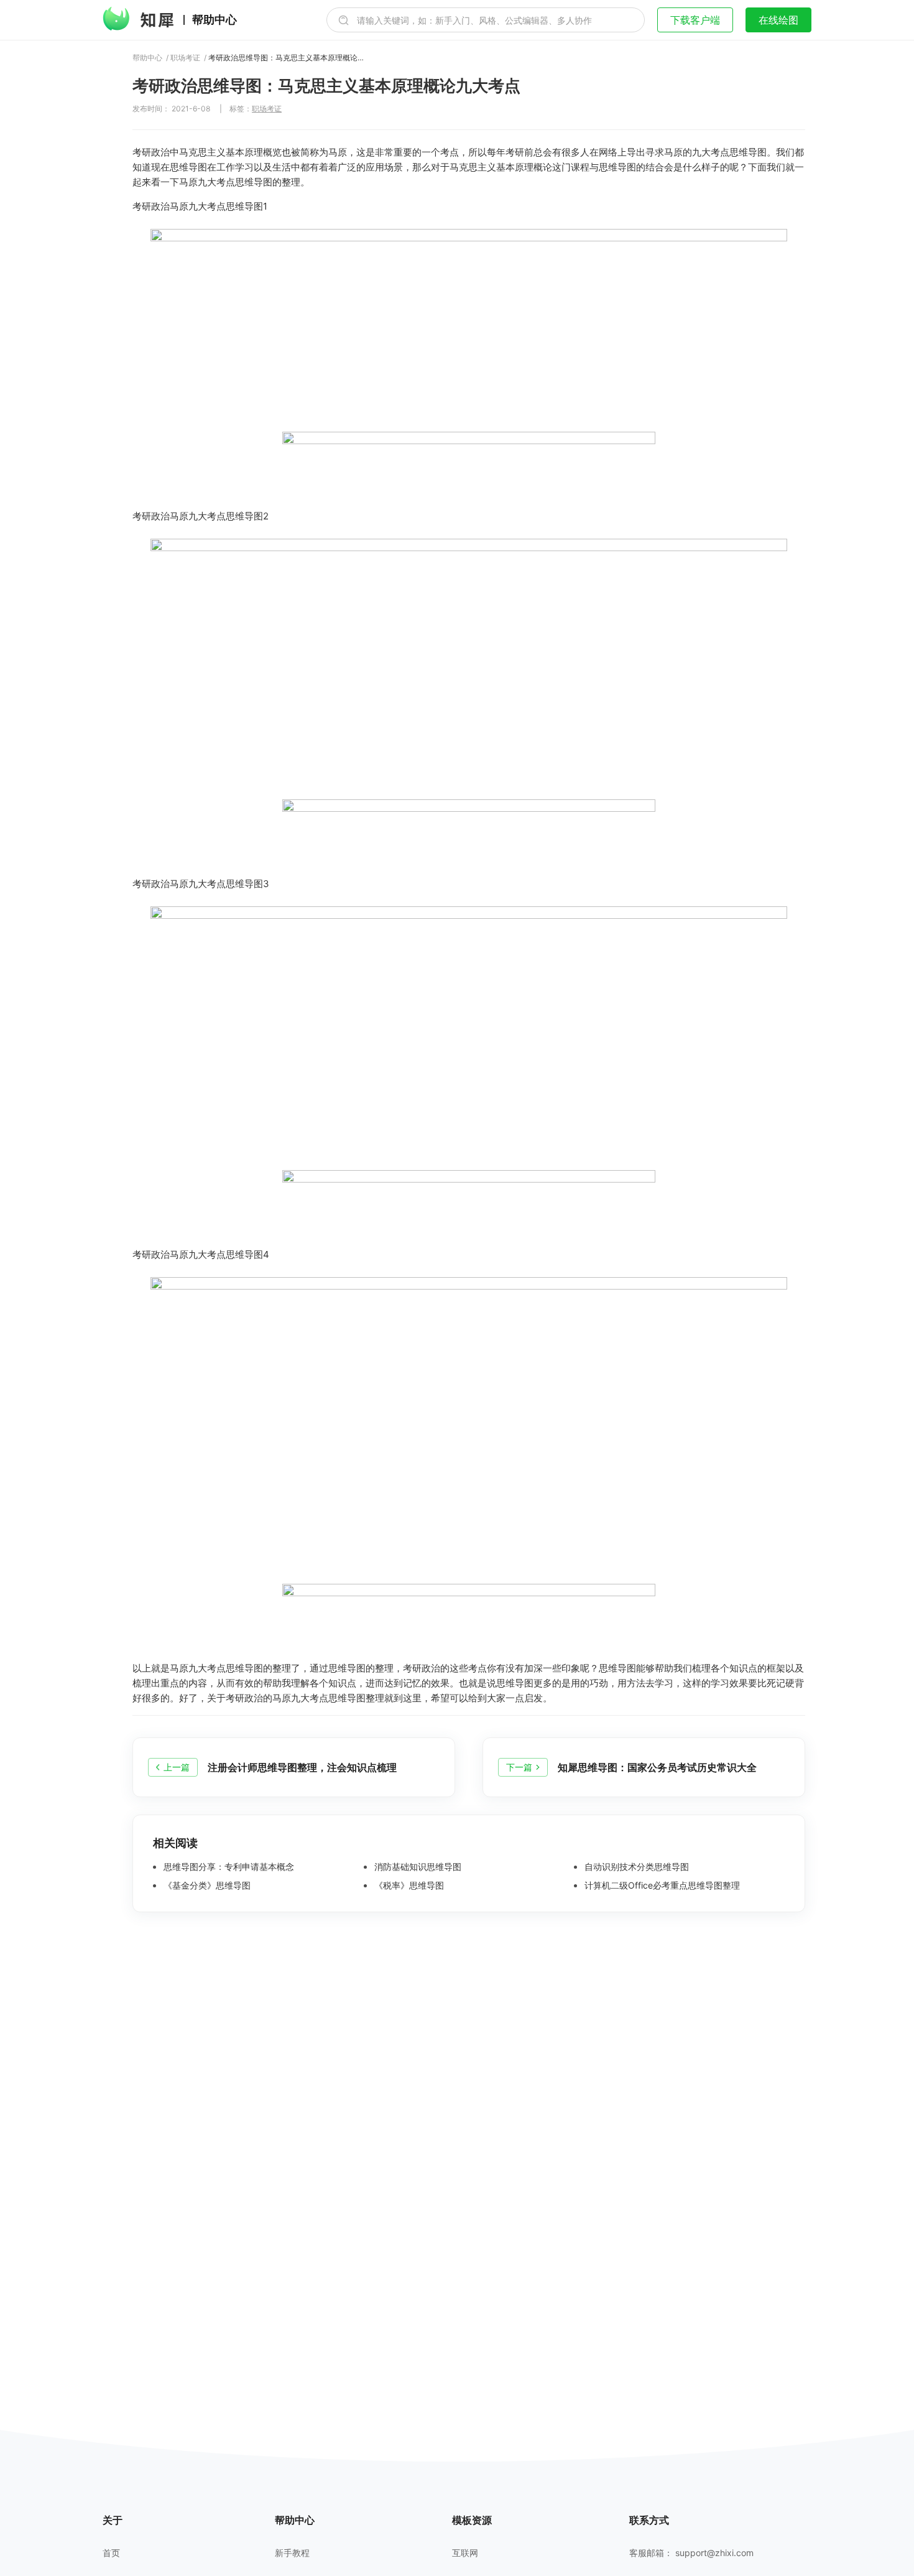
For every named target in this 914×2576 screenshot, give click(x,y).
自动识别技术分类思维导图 (635, 1867)
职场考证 (185, 58)
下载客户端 (695, 20)
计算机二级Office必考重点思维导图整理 (661, 1886)
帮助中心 (215, 20)
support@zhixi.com (714, 2553)
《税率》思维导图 (408, 1886)
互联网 (465, 2553)
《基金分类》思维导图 (206, 1886)
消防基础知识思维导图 (417, 1867)
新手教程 (292, 2553)
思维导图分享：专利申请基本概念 (228, 1867)
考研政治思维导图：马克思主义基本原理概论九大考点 (286, 58)
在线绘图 (778, 20)
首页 (111, 2553)
